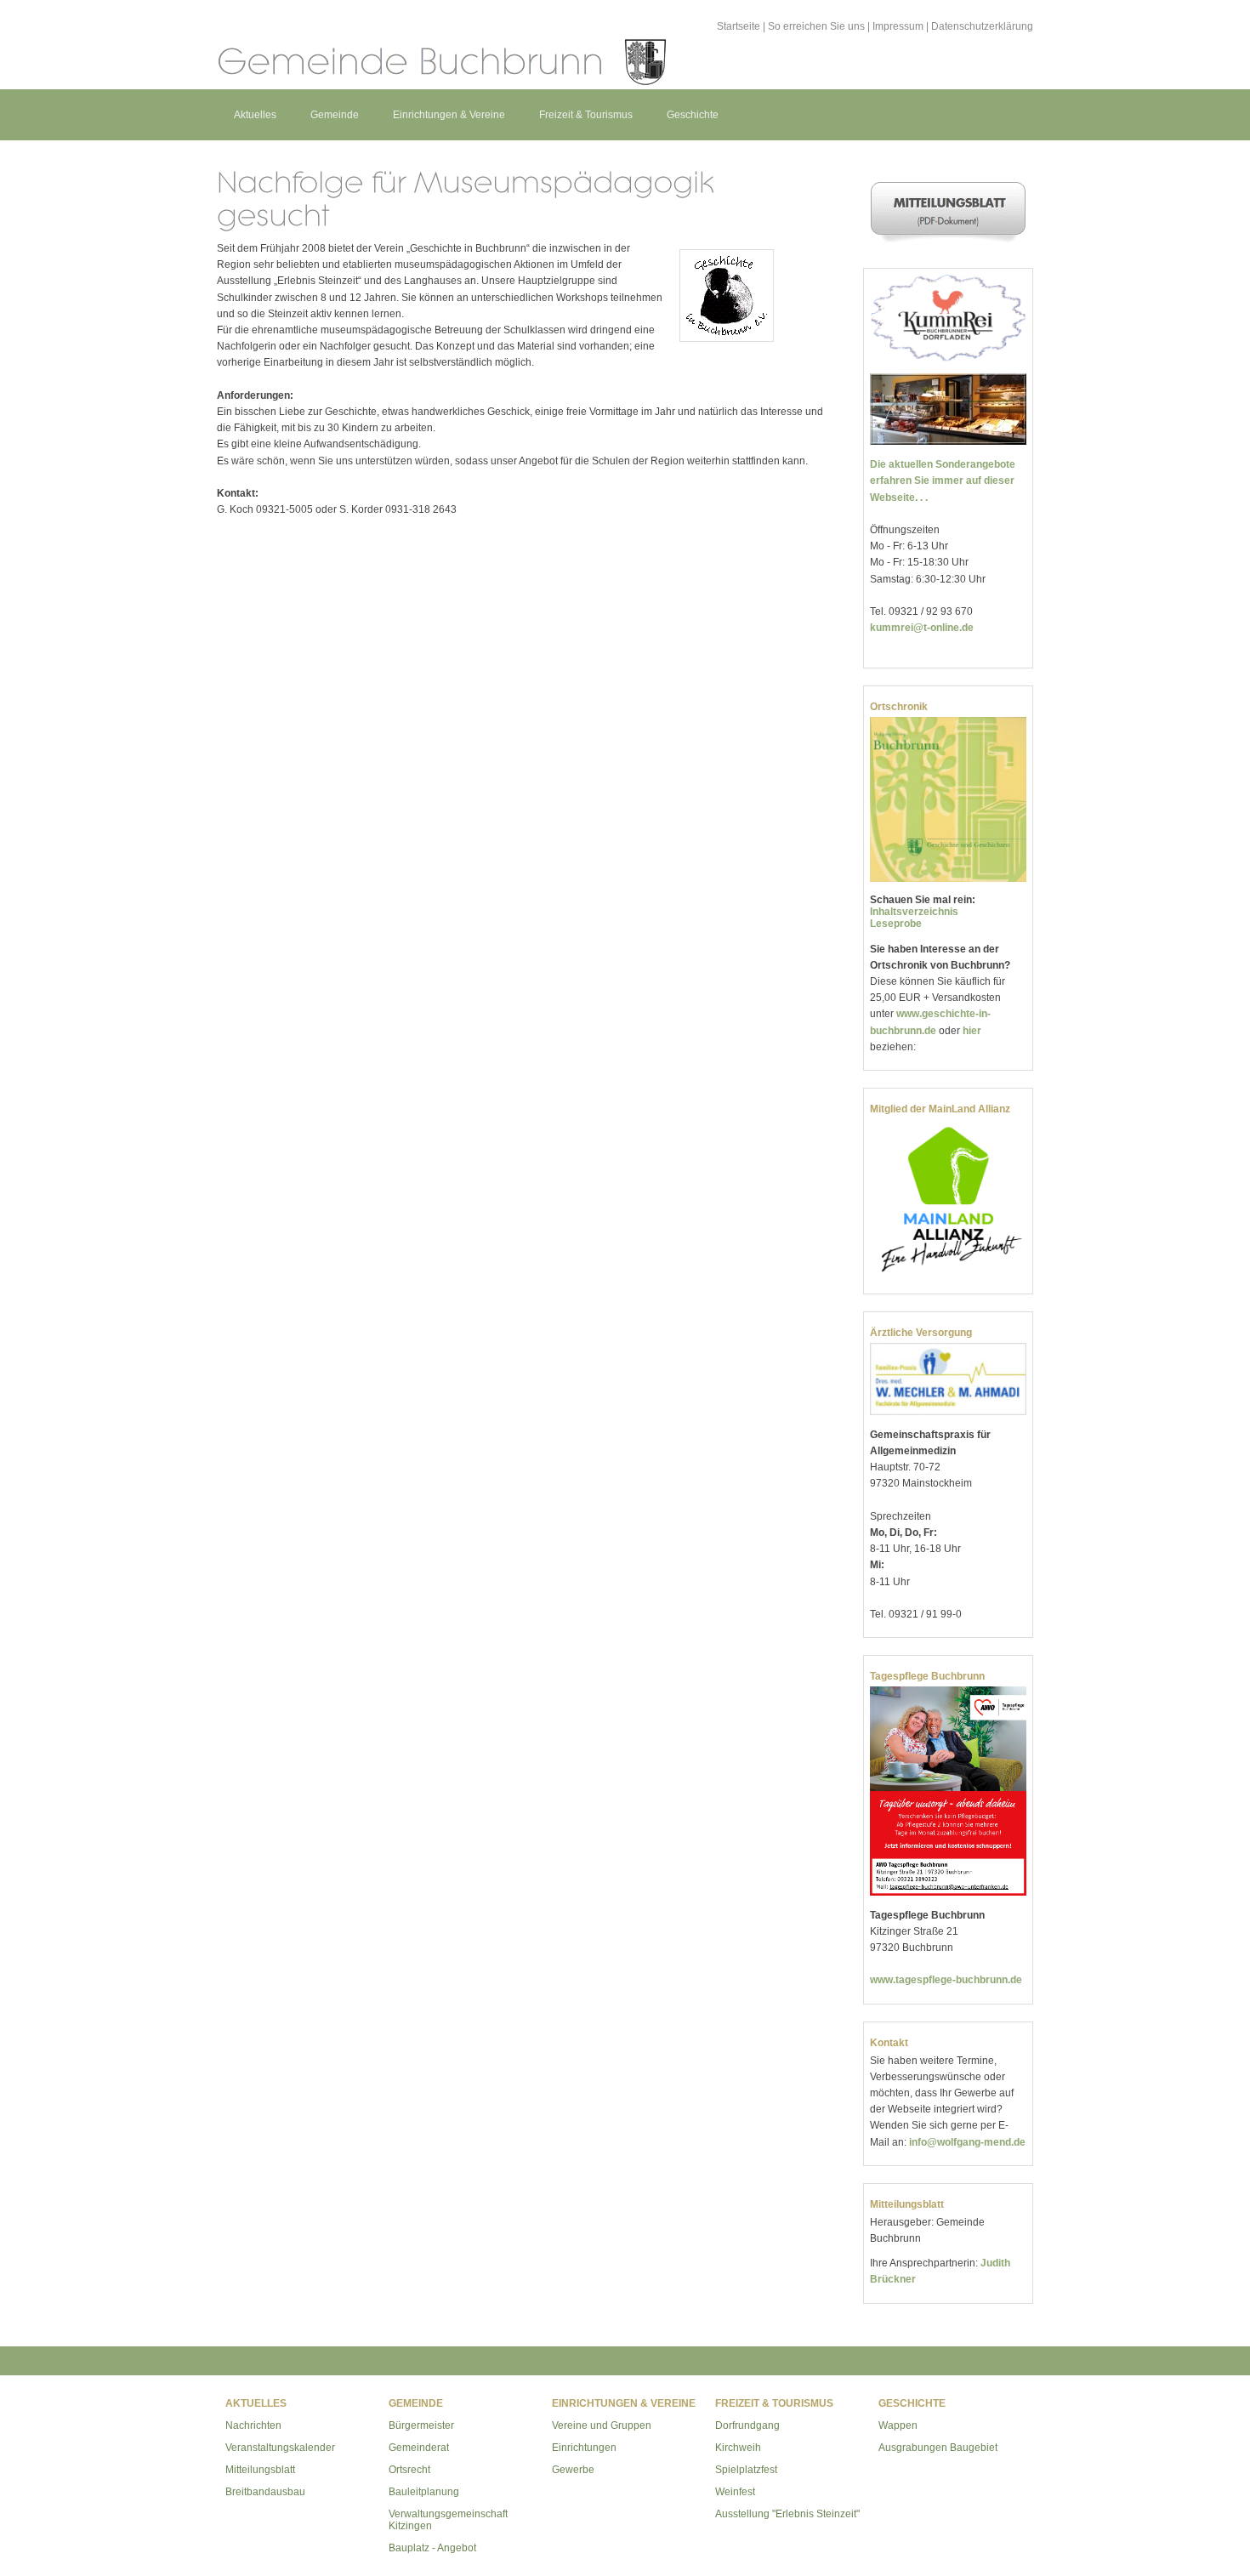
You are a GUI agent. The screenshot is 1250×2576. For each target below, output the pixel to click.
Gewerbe (573, 2470)
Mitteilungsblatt (260, 2470)
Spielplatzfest (746, 2470)
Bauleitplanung (424, 2492)
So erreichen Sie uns (816, 26)
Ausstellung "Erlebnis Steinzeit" (787, 2514)
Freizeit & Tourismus (586, 115)
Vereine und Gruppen (602, 2425)
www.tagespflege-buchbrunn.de (946, 1980)
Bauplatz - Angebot (432, 2548)
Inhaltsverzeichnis (914, 912)
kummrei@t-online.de (922, 628)
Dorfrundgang (747, 2425)
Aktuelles (255, 115)
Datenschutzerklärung (982, 26)
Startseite (739, 26)
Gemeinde (335, 115)
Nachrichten (253, 2425)
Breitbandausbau (265, 2492)
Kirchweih (738, 2448)
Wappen (898, 2425)
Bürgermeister (421, 2425)
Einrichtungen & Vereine (449, 115)
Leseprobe (896, 924)
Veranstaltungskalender (280, 2448)
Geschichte (693, 115)
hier (972, 1031)
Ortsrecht (409, 2470)
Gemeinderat (419, 2448)
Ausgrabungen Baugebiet (938, 2448)
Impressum (898, 26)
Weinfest (735, 2492)
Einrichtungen (584, 2448)
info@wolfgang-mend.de (967, 2142)
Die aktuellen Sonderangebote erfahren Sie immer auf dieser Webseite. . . (943, 481)
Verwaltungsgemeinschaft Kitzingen (448, 2520)
